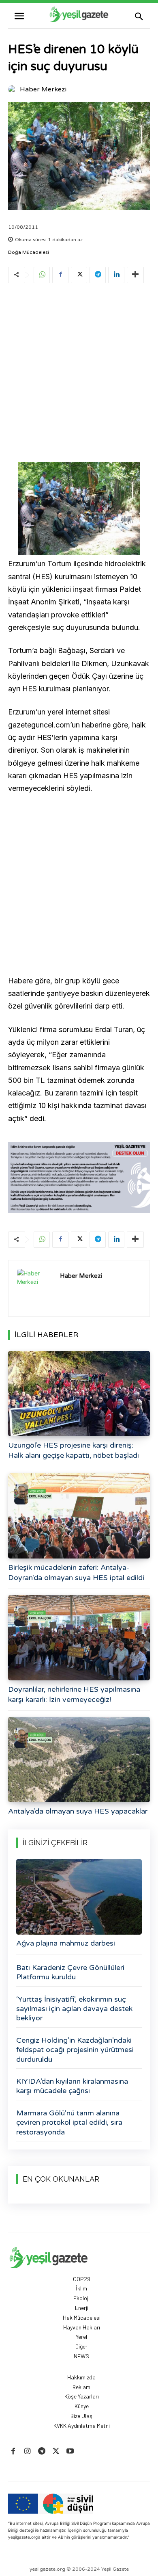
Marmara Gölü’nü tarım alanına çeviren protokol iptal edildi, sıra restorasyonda (69, 2122)
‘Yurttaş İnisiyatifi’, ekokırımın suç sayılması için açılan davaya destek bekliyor (74, 2009)
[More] (135, 275)
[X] (79, 275)
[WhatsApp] (42, 275)
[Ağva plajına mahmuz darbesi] (79, 1897)
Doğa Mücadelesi (29, 252)
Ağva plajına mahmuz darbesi (66, 1943)
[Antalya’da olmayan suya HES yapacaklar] (79, 1760)
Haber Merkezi (43, 89)
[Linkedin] (116, 275)
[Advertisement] (79, 374)
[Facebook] (60, 275)
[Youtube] (70, 2452)
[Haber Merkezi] (13, 89)
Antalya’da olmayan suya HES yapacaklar (78, 1811)
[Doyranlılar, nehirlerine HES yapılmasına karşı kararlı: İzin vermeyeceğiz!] (79, 1638)
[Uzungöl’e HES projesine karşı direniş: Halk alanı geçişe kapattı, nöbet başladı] (79, 1394)
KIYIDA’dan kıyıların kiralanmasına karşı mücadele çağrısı (72, 2086)
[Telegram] (98, 275)
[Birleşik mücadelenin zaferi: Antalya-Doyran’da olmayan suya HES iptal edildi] (79, 1516)
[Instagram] (27, 2452)
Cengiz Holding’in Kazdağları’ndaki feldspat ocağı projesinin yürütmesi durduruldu (75, 2050)
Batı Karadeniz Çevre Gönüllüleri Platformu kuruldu (70, 1972)
